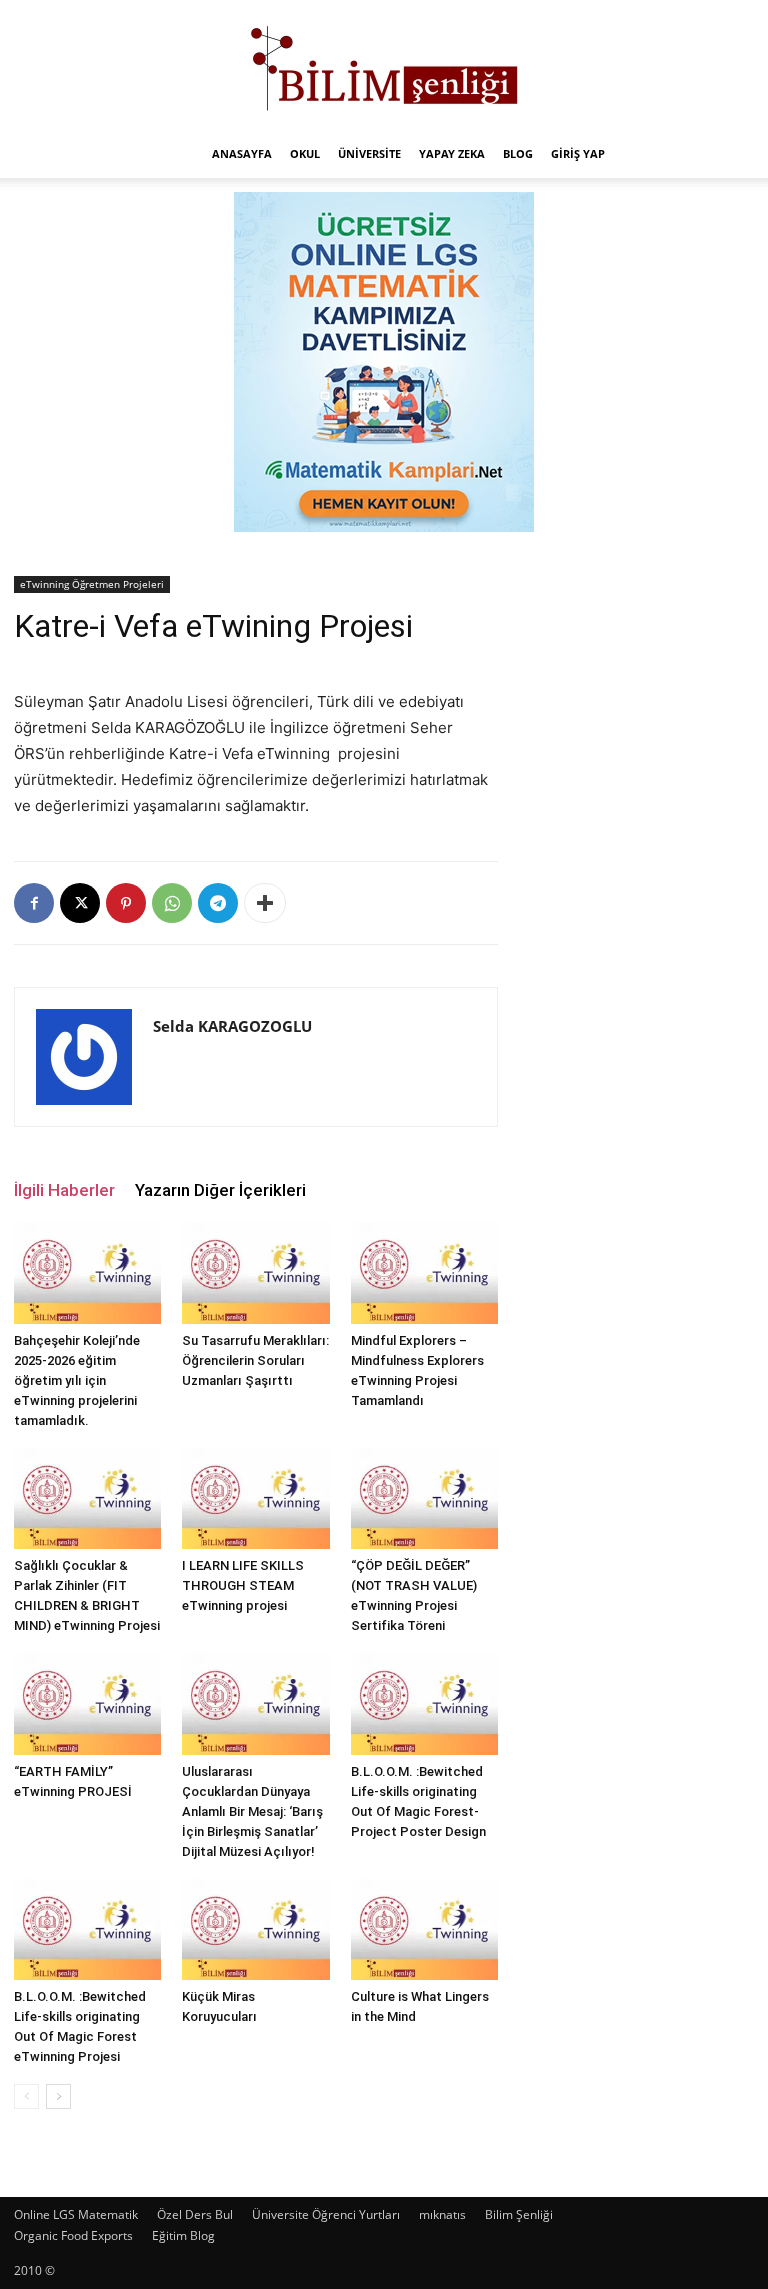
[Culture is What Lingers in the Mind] (424, 1929)
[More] (265, 903)
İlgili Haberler (64, 1190)
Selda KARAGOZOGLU (232, 1026)
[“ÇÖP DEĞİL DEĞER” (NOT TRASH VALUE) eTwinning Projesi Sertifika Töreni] (424, 1498)
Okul (305, 153)
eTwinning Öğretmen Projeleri (92, 584)
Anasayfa (242, 153)
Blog (518, 153)
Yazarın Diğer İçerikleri (220, 1190)
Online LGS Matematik (76, 2214)
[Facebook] (34, 903)
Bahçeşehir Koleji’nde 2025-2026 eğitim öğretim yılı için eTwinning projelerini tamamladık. (77, 1380)
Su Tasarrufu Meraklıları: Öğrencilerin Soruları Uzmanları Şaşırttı (255, 1360)
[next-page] (58, 2096)
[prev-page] (26, 2096)
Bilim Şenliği (519, 2214)
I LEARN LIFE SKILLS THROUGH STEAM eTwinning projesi (243, 1585)
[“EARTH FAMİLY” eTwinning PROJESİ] (87, 1703)
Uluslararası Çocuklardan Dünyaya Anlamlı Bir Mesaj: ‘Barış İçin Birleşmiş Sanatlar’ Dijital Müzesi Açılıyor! (252, 1811)
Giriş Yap (578, 153)
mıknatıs (442, 2214)
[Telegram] (218, 903)
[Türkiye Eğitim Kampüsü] (384, 66)
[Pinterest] (126, 903)
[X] (80, 903)
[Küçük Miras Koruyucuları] (255, 1929)
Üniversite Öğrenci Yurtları (326, 2214)
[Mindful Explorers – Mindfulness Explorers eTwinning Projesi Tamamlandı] (424, 1272)
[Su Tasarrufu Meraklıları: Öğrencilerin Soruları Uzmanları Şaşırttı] (255, 1272)
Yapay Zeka (452, 153)
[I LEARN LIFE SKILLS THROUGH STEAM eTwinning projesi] (255, 1498)
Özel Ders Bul (195, 2214)
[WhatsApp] (172, 903)
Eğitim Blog (183, 2235)
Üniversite (369, 153)
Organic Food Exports (73, 2235)
